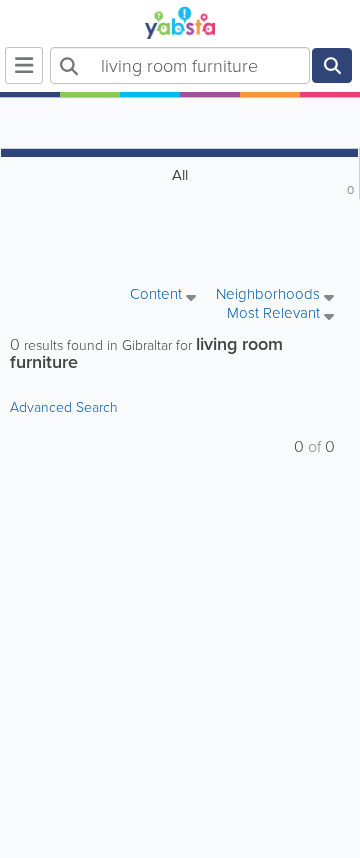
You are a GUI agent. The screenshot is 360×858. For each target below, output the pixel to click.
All (263, 181)
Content (158, 295)
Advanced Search (64, 407)
